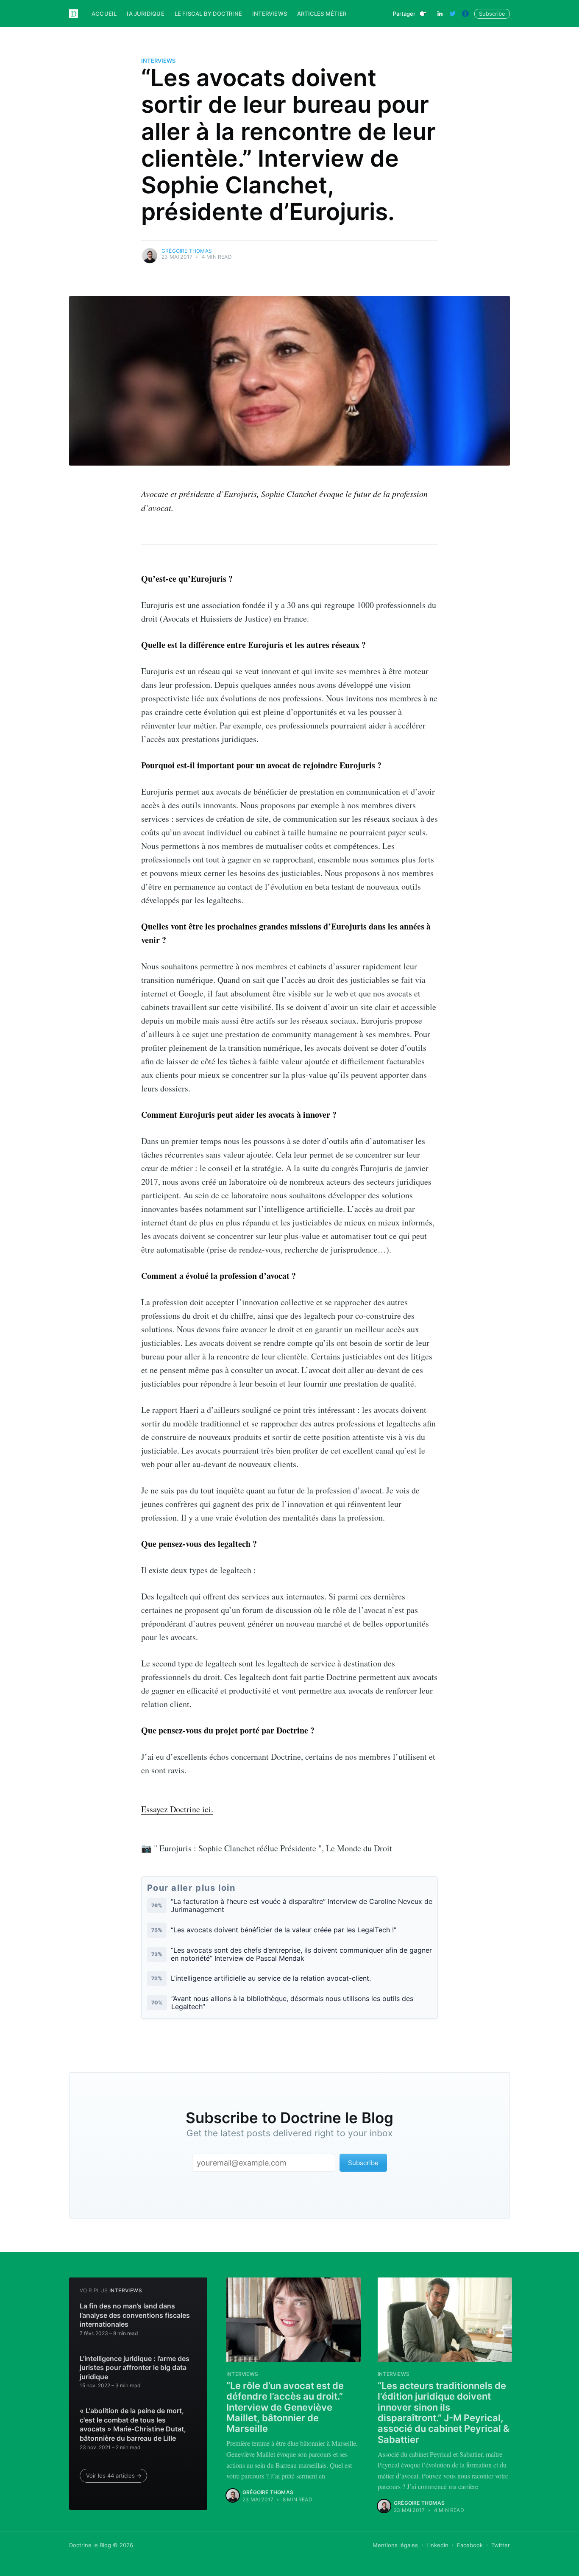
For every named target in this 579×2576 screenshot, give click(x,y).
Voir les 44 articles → (114, 2476)
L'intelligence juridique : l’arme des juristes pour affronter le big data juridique (135, 2368)
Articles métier (322, 14)
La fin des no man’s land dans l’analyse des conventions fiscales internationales (135, 2315)
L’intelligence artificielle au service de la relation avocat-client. (271, 1978)
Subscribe (492, 14)
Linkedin (437, 2545)
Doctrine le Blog (90, 2545)
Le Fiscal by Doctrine (208, 14)
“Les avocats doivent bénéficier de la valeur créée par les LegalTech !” (284, 1930)
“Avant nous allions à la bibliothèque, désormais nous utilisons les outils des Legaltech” (292, 2003)
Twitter (501, 2545)
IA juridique (145, 14)
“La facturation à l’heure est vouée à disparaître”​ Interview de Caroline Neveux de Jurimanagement (302, 1906)
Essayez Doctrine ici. (177, 1809)
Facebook (470, 2545)
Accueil (104, 14)
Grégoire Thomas (187, 251)
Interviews (270, 14)
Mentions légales (395, 2545)
